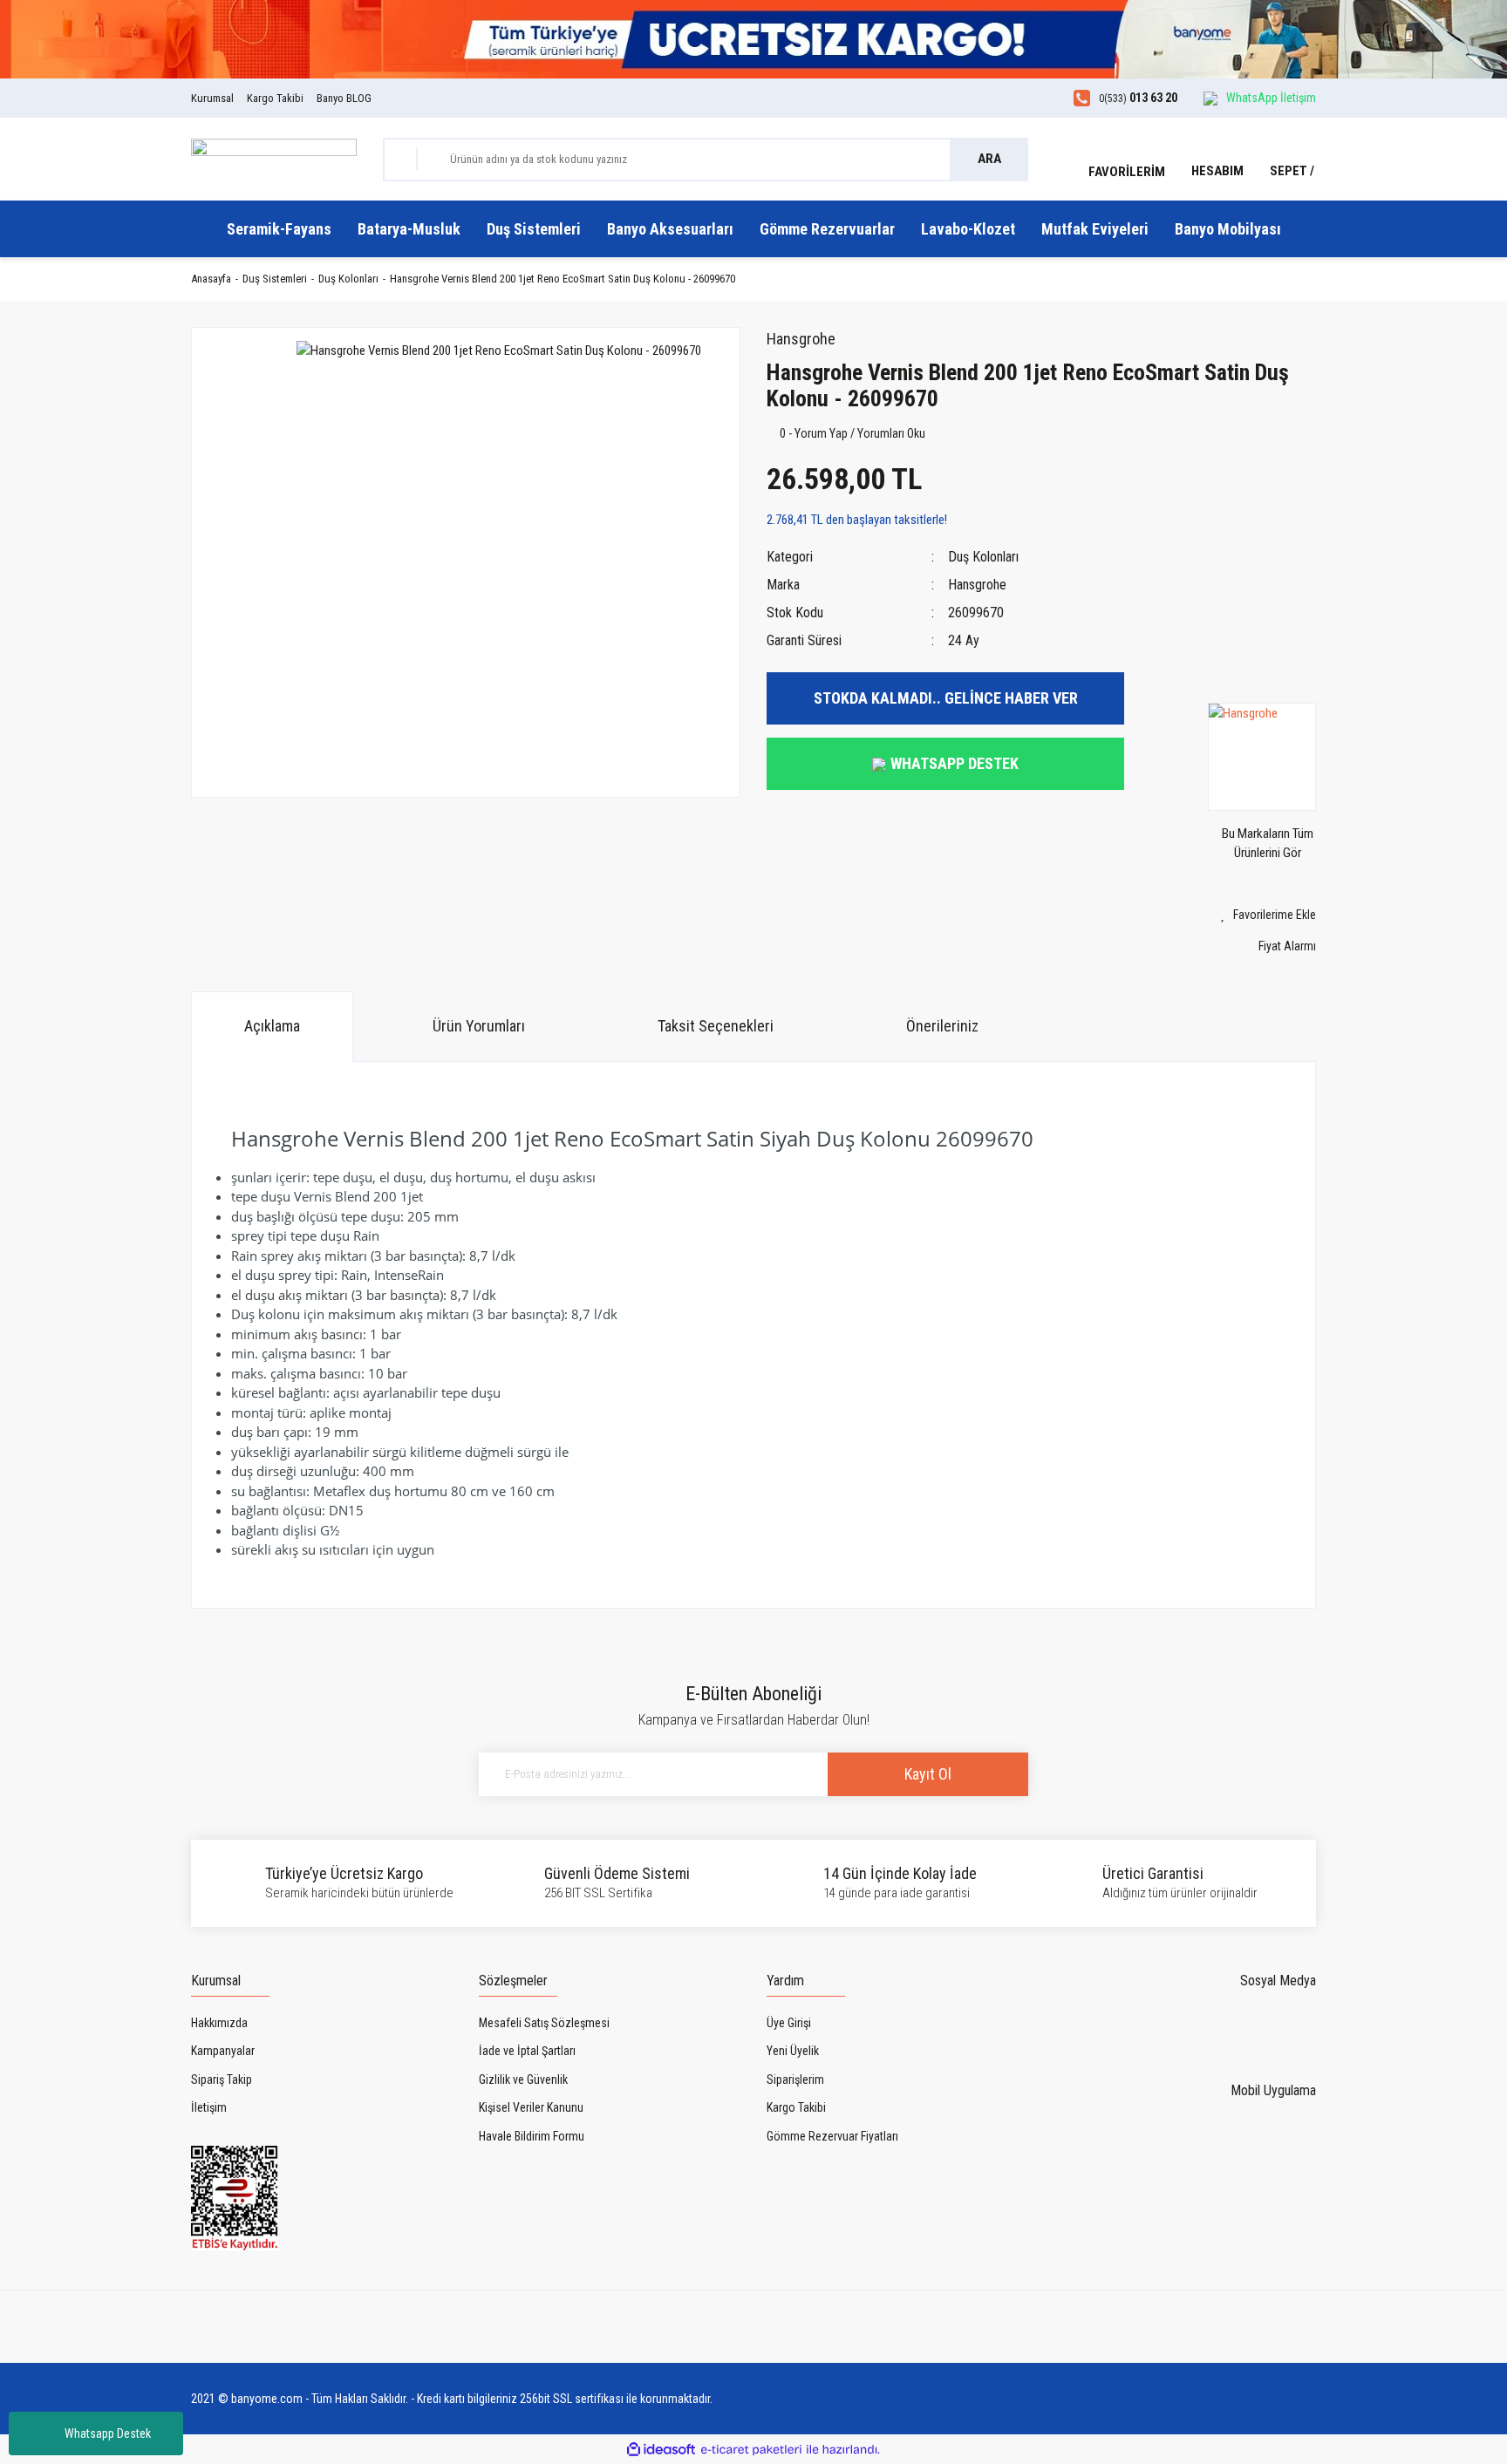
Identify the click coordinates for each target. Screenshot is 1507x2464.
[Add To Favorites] (1233, 915)
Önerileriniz (942, 1026)
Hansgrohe (801, 339)
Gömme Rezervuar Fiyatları (832, 2136)
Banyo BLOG (344, 98)
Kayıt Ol (928, 1774)
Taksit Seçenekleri (716, 1026)
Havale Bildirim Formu (532, 2136)
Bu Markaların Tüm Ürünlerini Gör (1268, 843)
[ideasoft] (661, 2450)
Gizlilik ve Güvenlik (523, 2079)
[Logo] (274, 158)
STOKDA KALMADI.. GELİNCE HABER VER (946, 698)
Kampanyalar (223, 2051)
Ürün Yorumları (479, 1026)
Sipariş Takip (222, 2079)
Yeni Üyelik (793, 2051)
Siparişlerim (795, 2079)
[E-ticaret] (751, 2450)
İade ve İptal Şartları (527, 2051)
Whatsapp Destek (108, 2433)
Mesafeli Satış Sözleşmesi (544, 2023)
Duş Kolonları (983, 557)
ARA (989, 159)
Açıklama (272, 1026)
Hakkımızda (219, 2023)
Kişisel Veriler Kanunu (531, 2107)
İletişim (209, 2107)
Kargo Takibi (275, 98)
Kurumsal (212, 98)
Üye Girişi (789, 2023)
